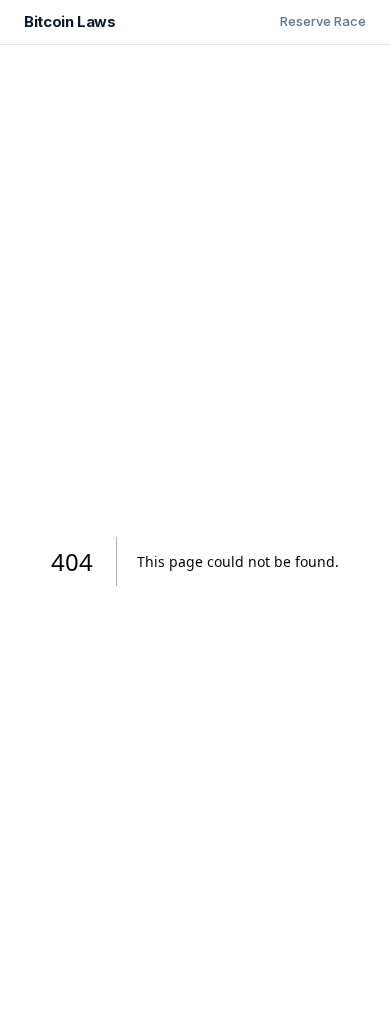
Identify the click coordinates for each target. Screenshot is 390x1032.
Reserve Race (323, 21)
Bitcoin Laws (70, 21)
